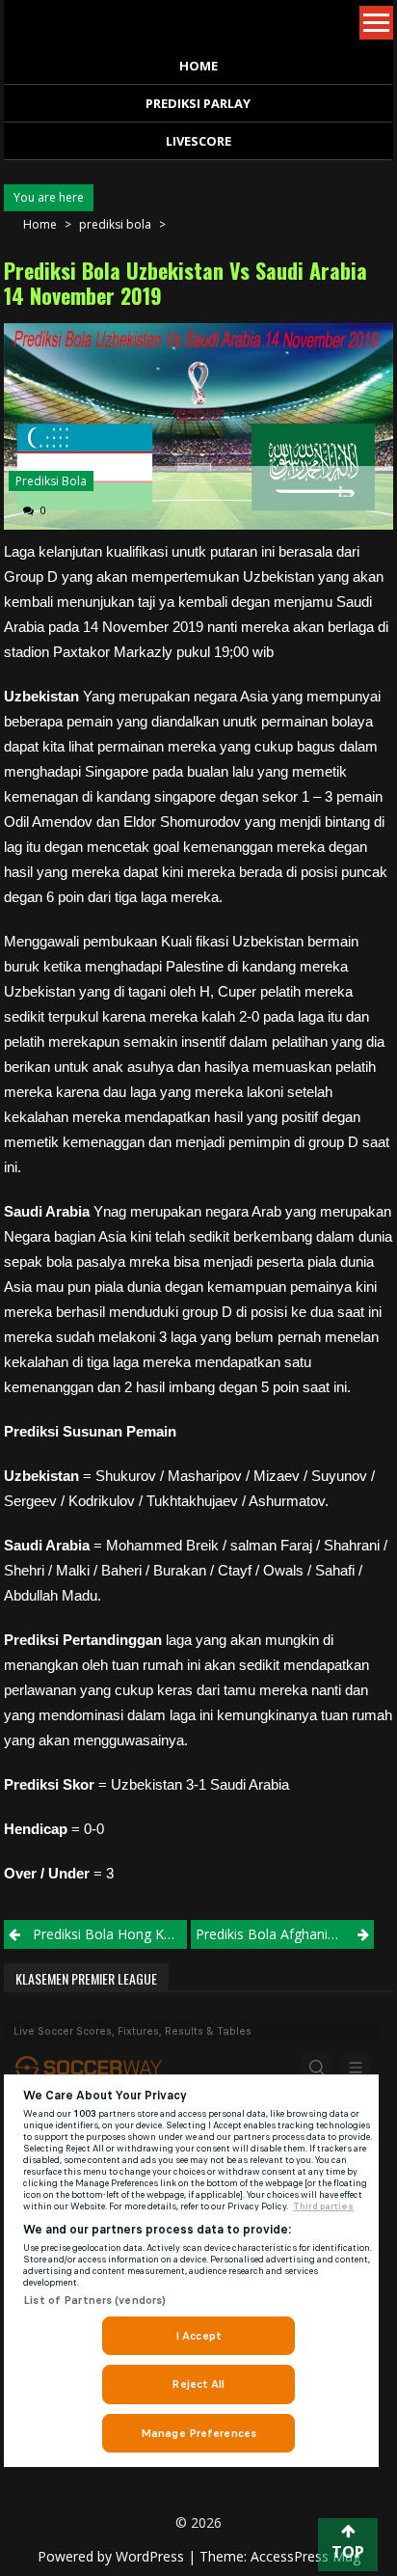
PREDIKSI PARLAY (198, 103)
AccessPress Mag (305, 2556)
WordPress (152, 2556)
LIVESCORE (198, 141)
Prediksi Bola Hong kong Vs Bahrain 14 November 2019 (110, 1934)
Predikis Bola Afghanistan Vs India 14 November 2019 (285, 1934)
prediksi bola (115, 224)
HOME (198, 66)
